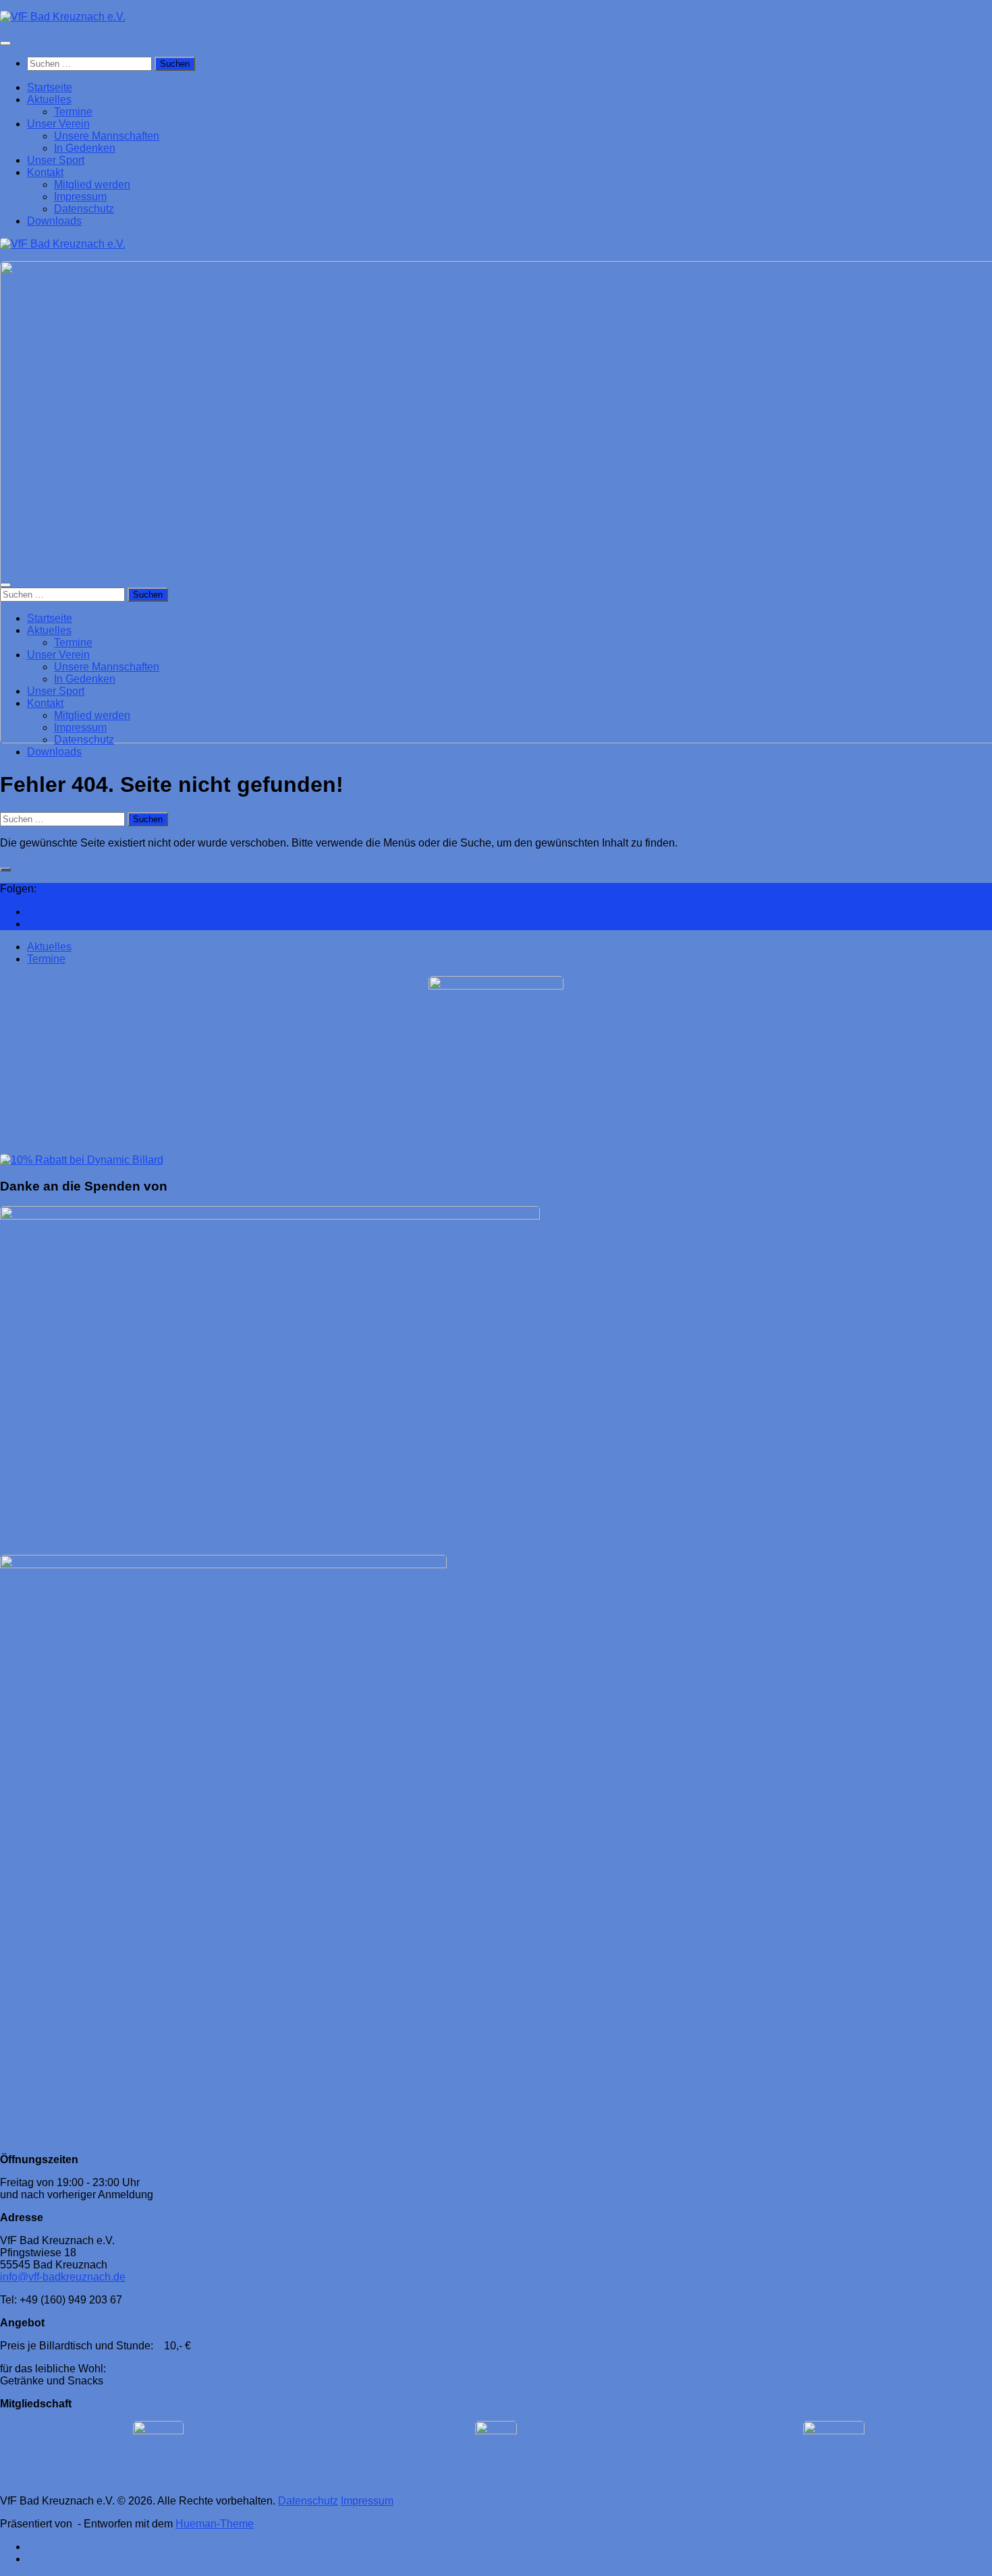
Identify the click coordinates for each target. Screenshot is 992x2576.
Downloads (54, 221)
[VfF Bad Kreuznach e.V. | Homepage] (63, 17)
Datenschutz (84, 209)
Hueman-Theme (215, 2524)
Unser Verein (58, 124)
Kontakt (45, 172)
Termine (73, 112)
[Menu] (5, 43)
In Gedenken (85, 148)
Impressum (80, 197)
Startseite (50, 87)
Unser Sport (56, 160)
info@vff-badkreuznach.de (63, 2277)
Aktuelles (49, 99)
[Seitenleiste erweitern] (5, 869)
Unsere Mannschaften (107, 136)
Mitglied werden (92, 184)
